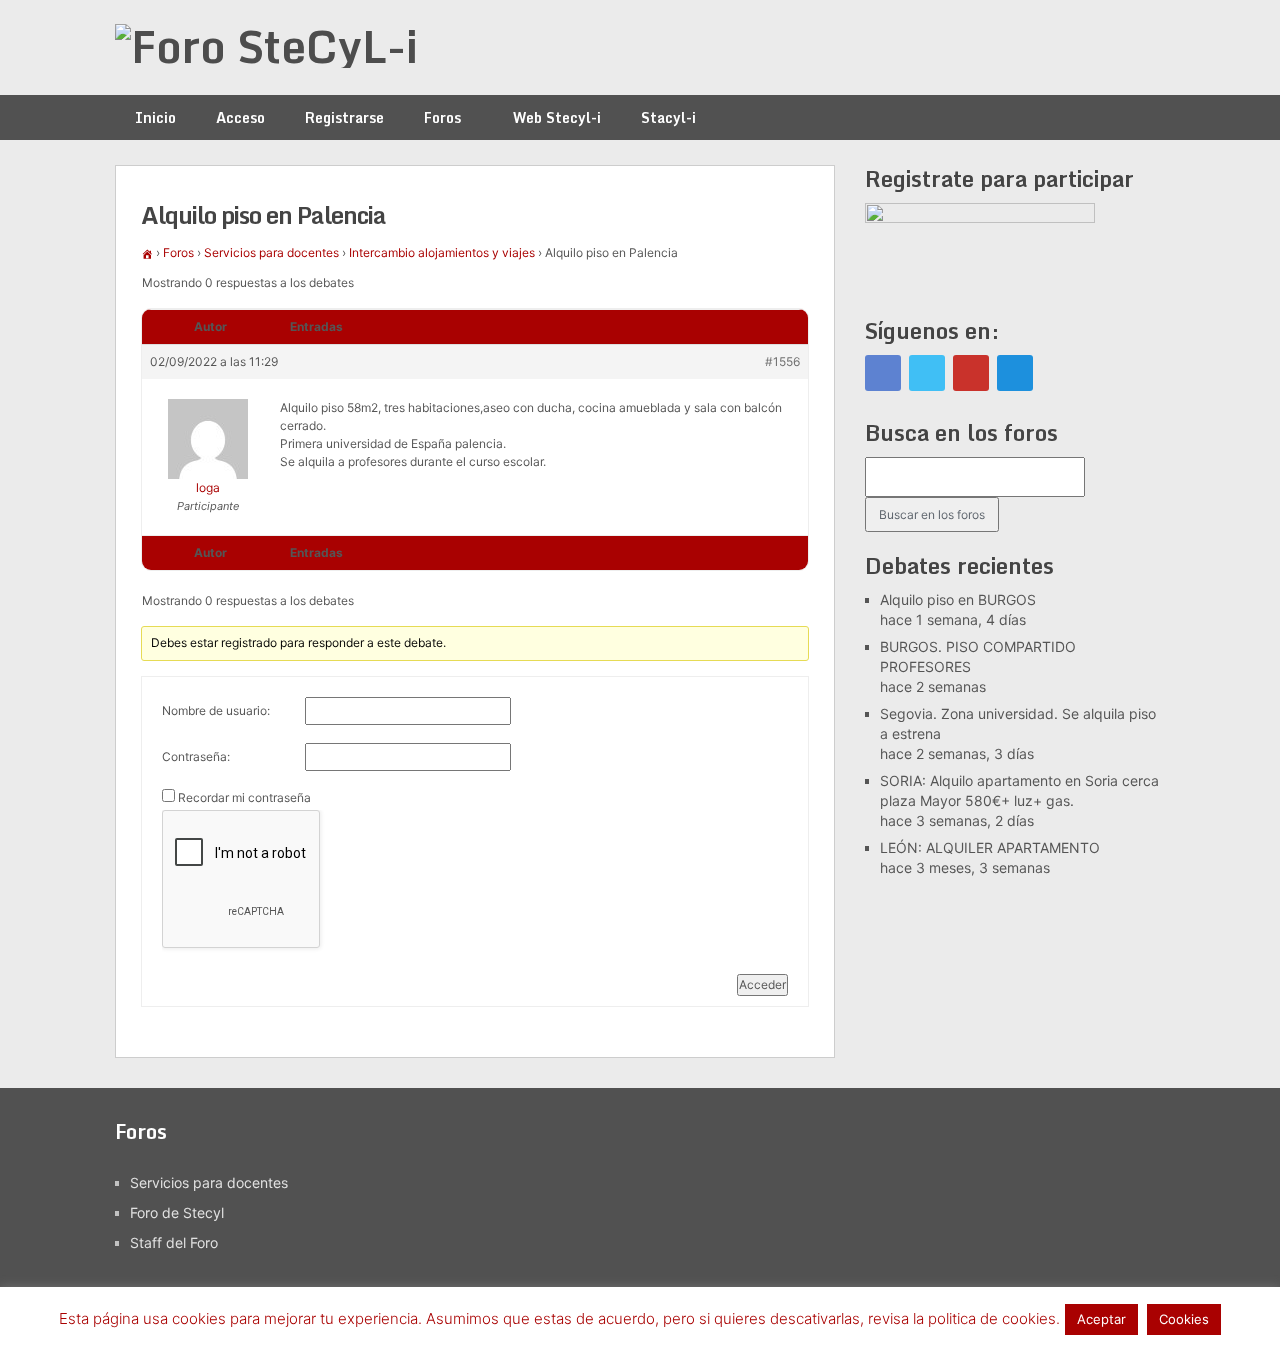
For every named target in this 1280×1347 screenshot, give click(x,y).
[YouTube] (971, 373)
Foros (442, 117)
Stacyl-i (668, 117)
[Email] (1015, 373)
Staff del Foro (174, 1242)
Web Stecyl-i (557, 117)
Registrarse (344, 117)
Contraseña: (196, 756)
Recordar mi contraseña (244, 797)
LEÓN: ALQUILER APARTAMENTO (990, 847)
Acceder (762, 984)
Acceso (240, 117)
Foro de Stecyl (177, 1212)
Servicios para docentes (271, 252)
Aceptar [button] (1101, 1319)
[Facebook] (883, 373)
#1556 (782, 361)
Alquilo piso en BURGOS (958, 599)
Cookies (1184, 1319)
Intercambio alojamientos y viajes (442, 252)
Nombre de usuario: (216, 710)
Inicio (155, 117)
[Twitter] (927, 373)
